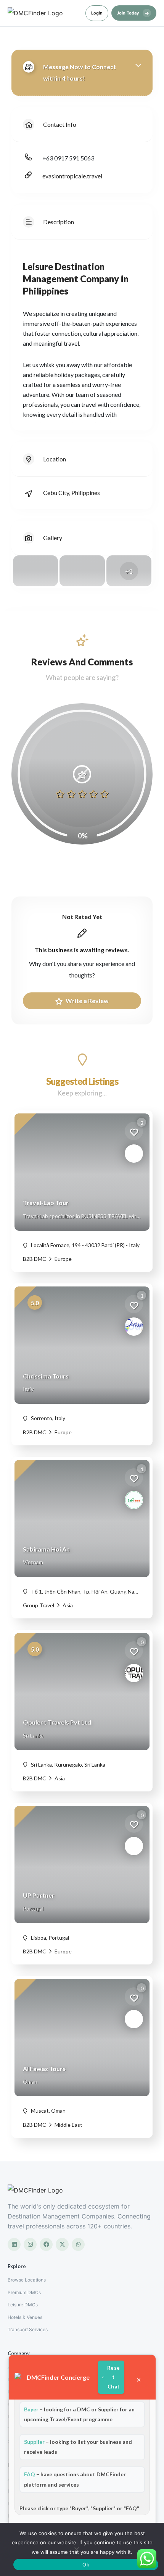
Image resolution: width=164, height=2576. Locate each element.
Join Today (133, 13)
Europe (63, 1259)
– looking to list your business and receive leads (78, 2447)
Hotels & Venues (25, 2317)
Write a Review (87, 1001)
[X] (62, 2244)
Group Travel (39, 1605)
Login (97, 13)
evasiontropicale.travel (72, 176)
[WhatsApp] (78, 2244)
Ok (86, 2565)
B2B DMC (35, 1259)
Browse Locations (27, 2280)
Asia (67, 1605)
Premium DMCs (24, 2292)
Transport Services (28, 2329)
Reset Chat (113, 2377)
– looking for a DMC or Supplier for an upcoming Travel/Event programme (79, 2414)
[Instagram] (30, 2244)
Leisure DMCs (23, 2305)
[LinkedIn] (14, 2244)
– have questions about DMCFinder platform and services (75, 2479)
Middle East (68, 2125)
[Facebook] (46, 2244)
